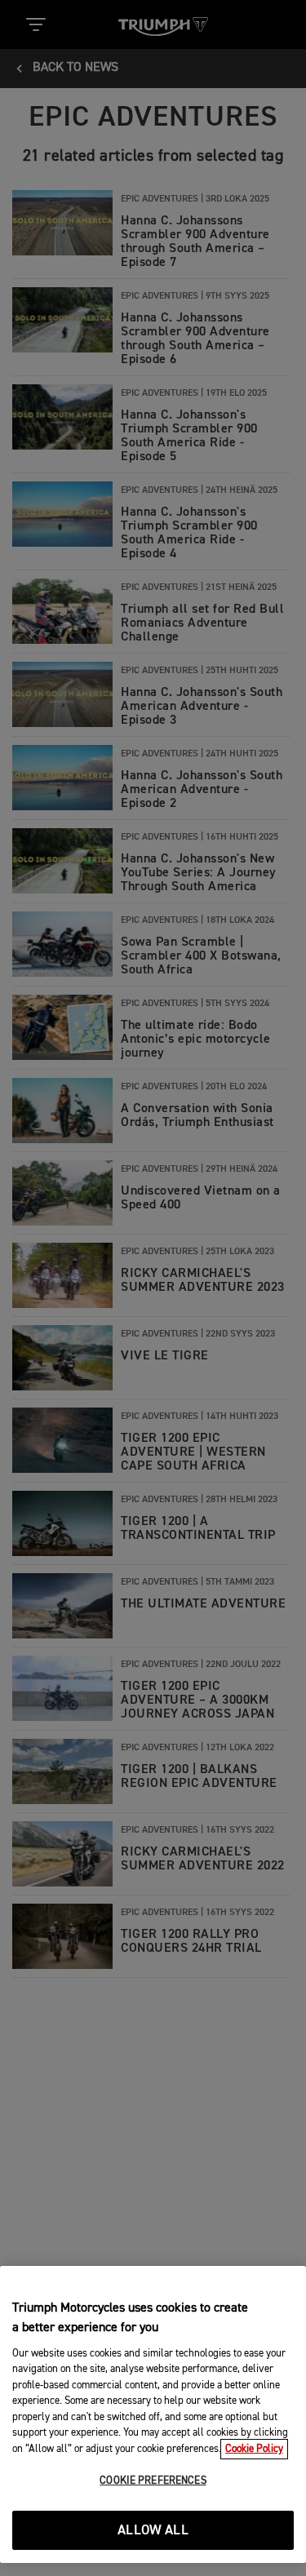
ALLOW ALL (153, 2531)
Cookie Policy (254, 2449)
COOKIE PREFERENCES (153, 2481)
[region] (153, 2414)
